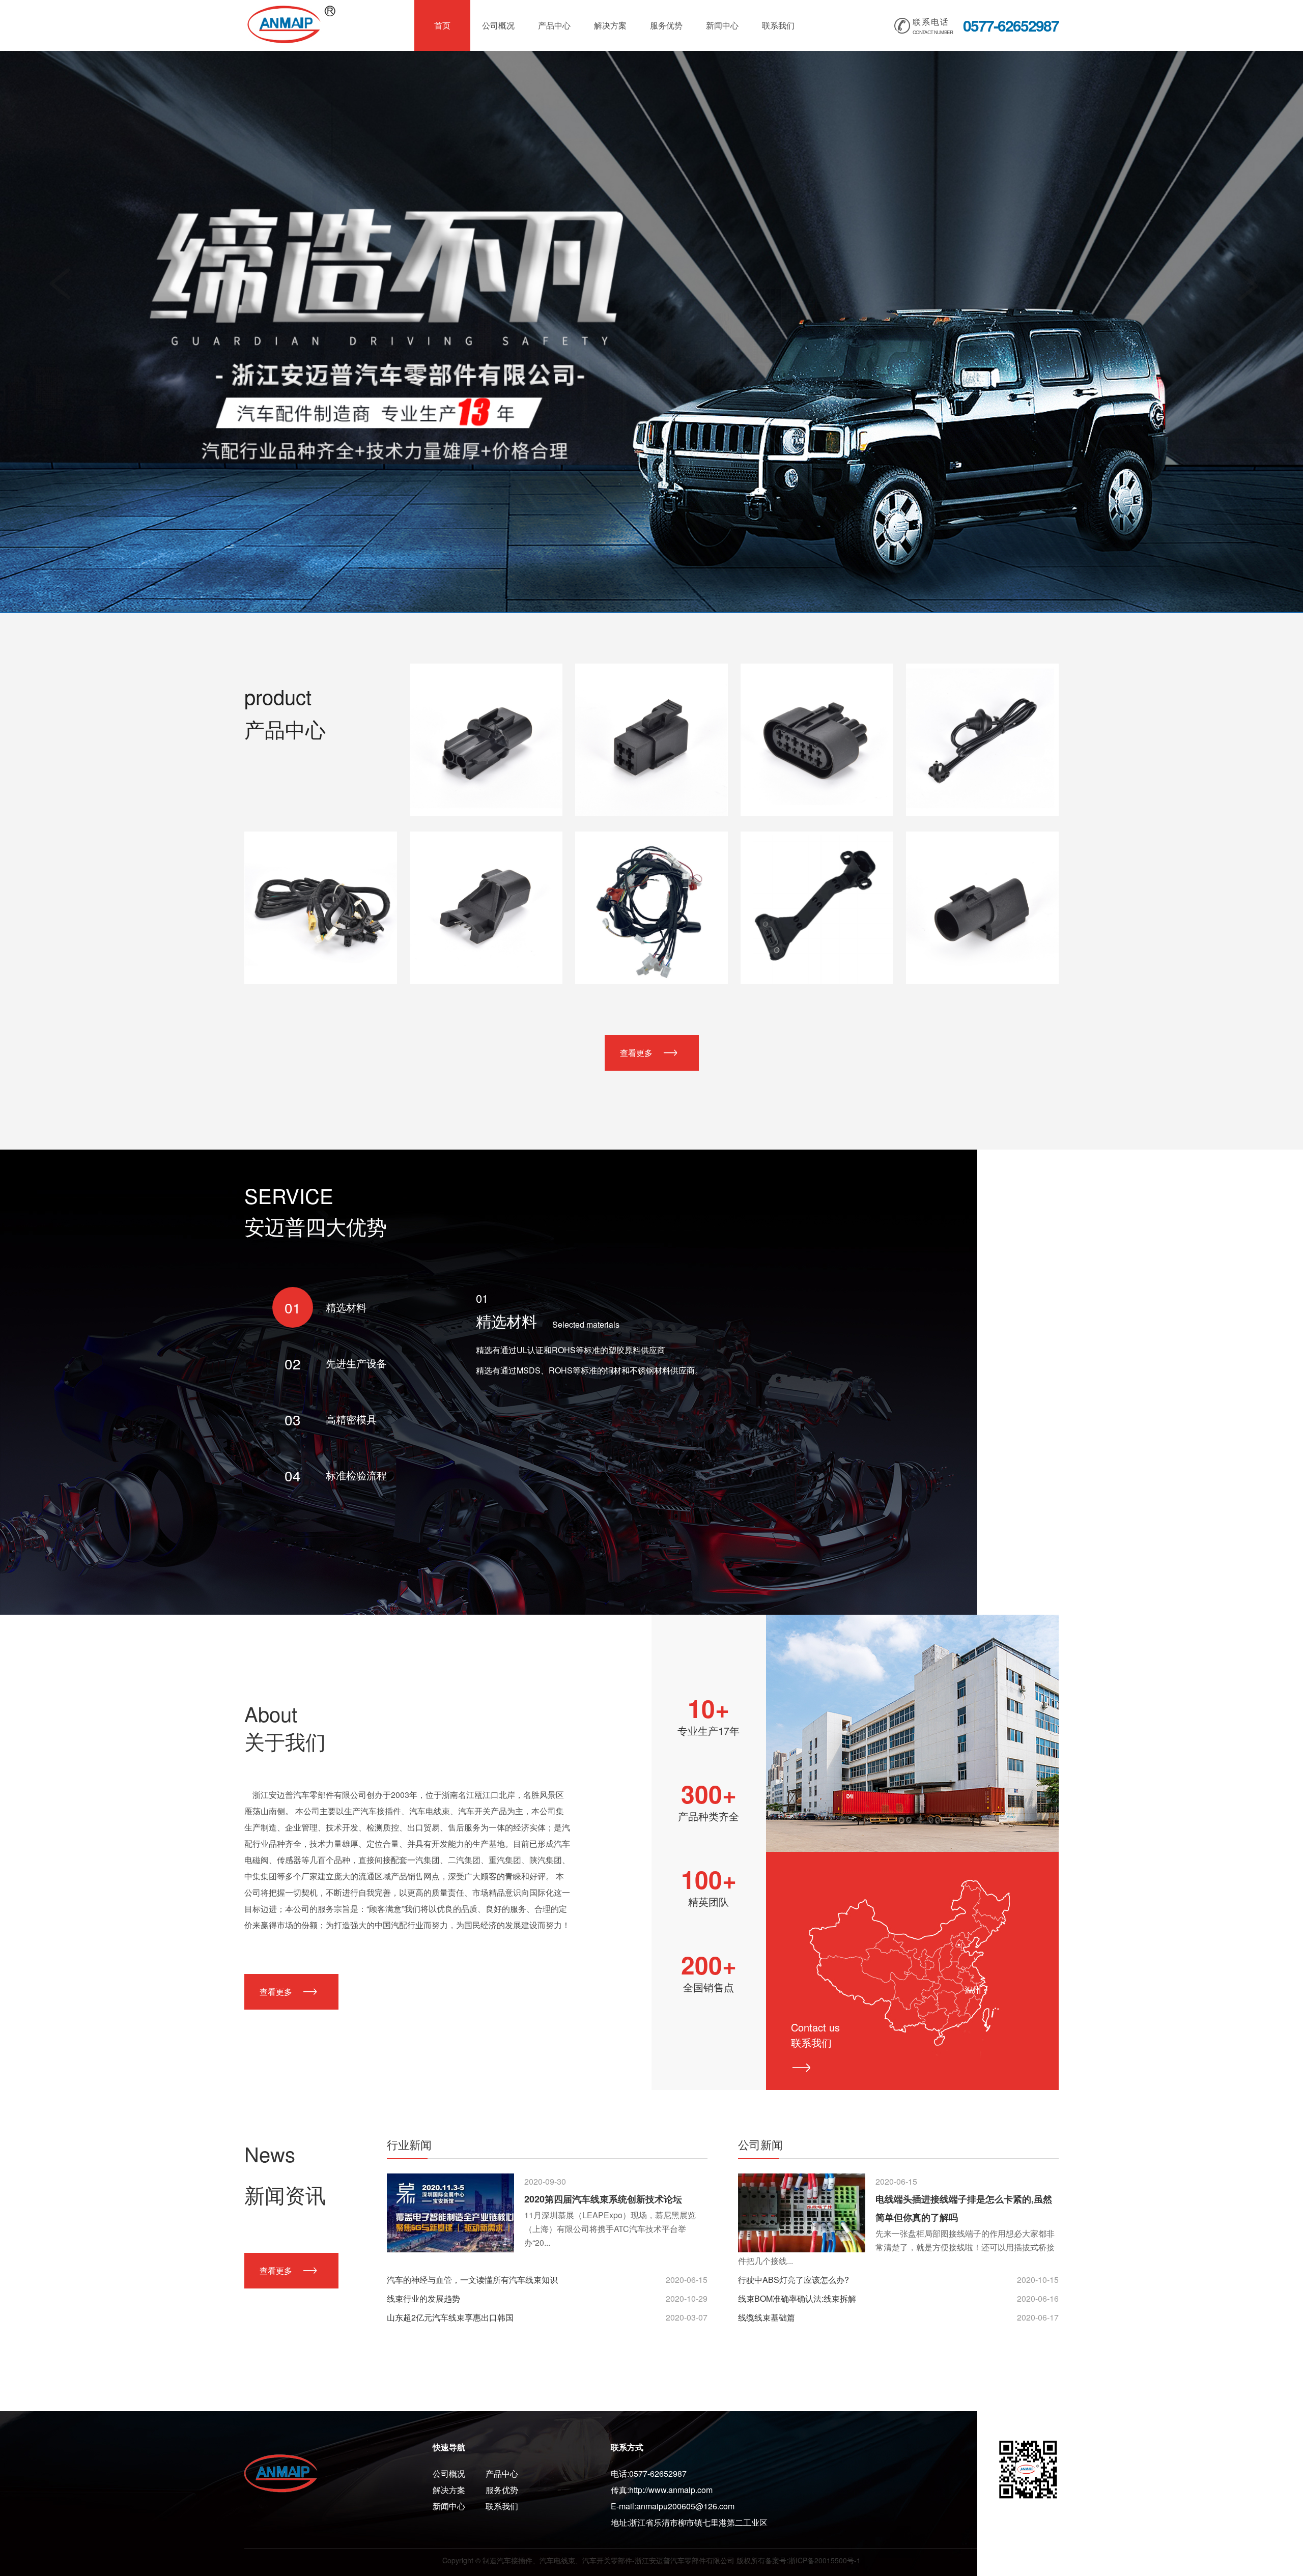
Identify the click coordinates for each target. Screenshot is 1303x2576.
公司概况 (498, 25)
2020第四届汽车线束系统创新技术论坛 (603, 2199)
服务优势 (666, 25)
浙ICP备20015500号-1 (825, 2560)
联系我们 (778, 25)
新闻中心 (722, 25)
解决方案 (610, 25)
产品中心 (554, 25)
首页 (442, 25)
